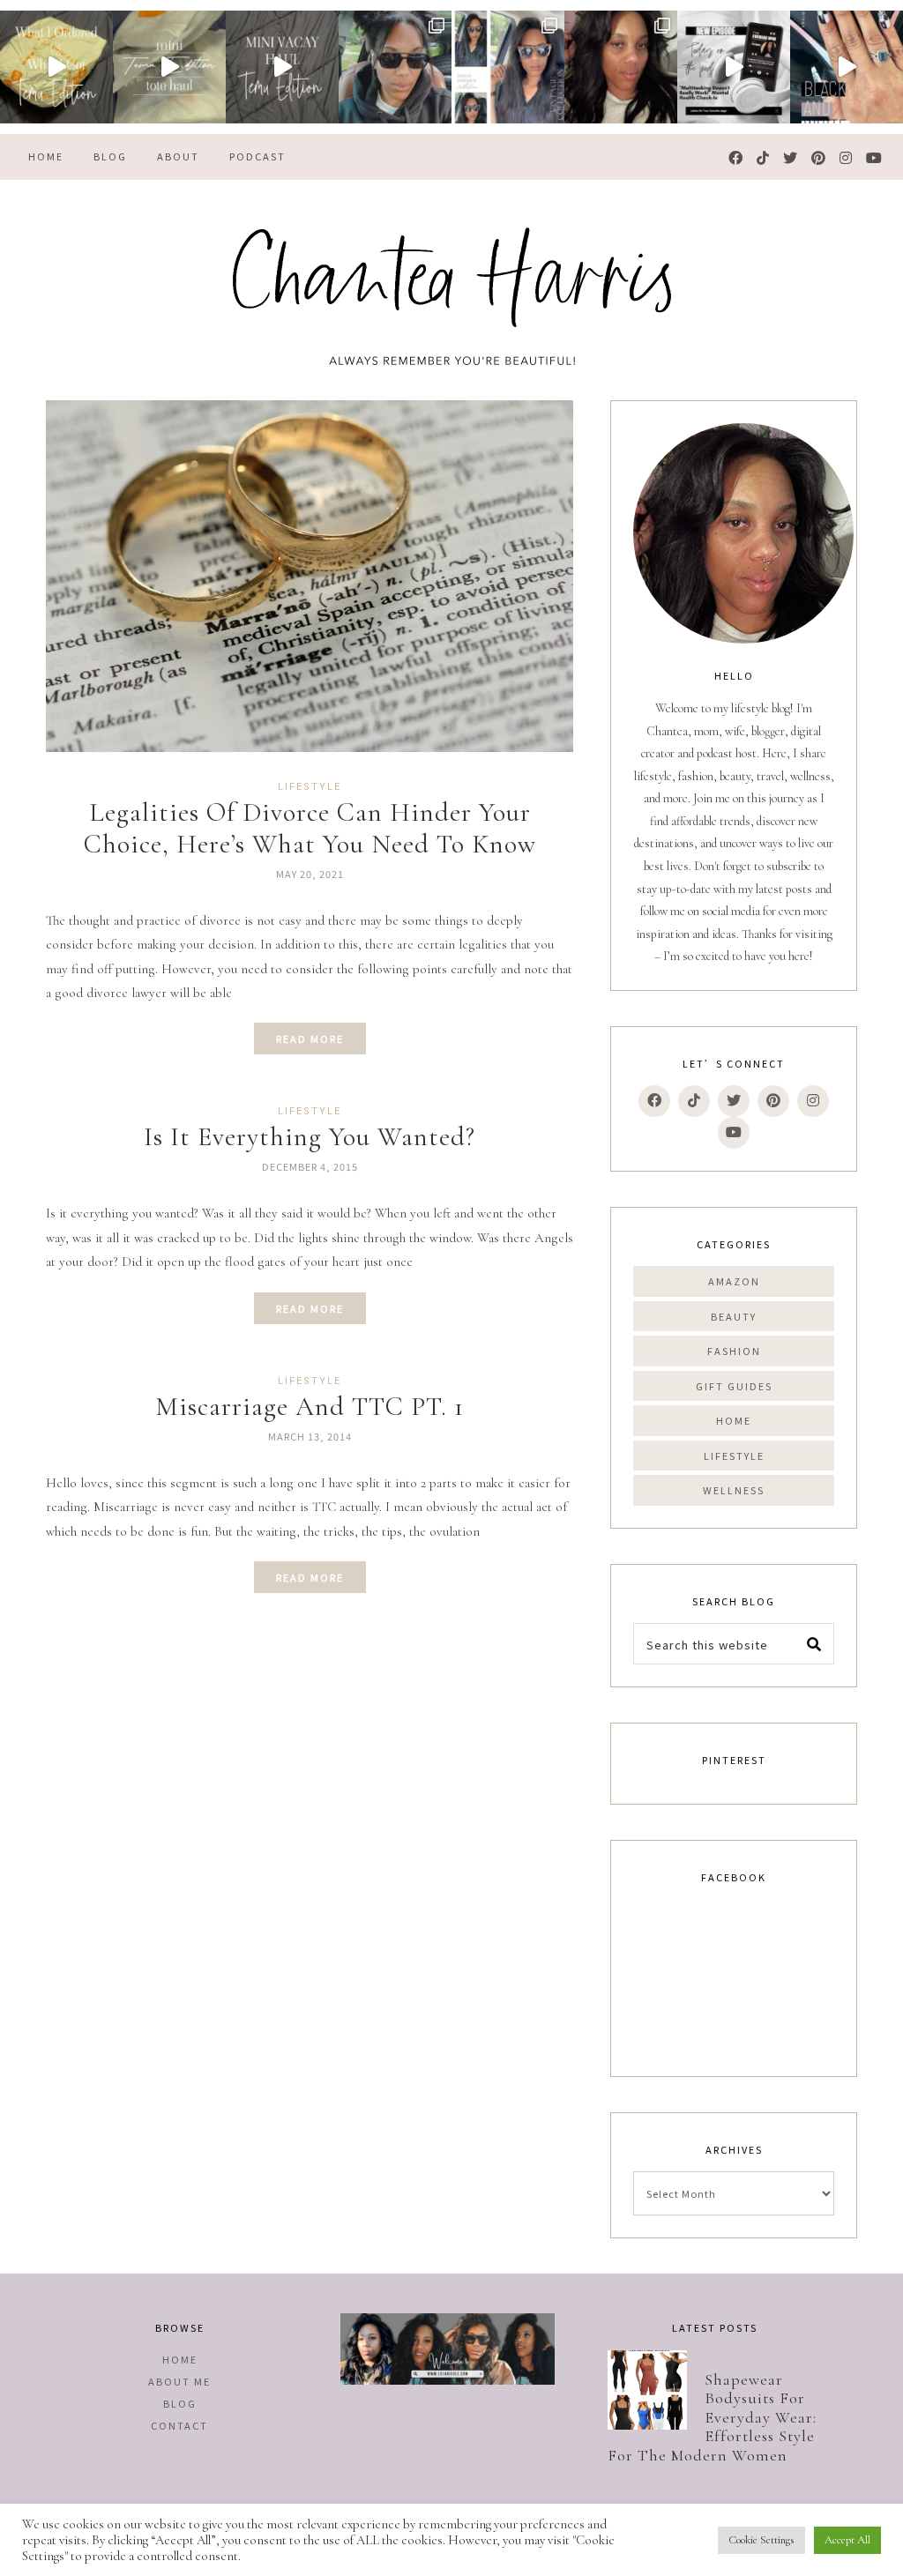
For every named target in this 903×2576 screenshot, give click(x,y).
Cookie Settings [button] (761, 2540)
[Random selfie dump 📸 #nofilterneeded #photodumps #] (621, 67)
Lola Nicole (451, 290)
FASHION (734, 1351)
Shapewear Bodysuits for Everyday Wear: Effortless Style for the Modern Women (712, 2417)
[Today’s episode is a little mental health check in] (734, 67)
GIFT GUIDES (734, 1386)
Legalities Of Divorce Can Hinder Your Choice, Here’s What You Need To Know (310, 828)
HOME (734, 1420)
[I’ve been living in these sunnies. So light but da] (395, 67)
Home (180, 2359)
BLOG (180, 2403)
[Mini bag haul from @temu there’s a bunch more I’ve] (169, 67)
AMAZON (734, 1281)
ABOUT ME (179, 2381)
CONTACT (179, 2425)
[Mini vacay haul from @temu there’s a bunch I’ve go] (56, 67)
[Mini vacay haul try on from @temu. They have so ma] (282, 67)
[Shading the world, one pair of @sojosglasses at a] (508, 67)
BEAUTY (734, 1316)
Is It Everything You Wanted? (310, 1137)
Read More (310, 1039)
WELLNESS (734, 1490)
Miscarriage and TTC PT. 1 (310, 1407)
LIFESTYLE (310, 787)
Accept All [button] (847, 2540)
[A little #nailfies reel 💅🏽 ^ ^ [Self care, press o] (847, 67)
